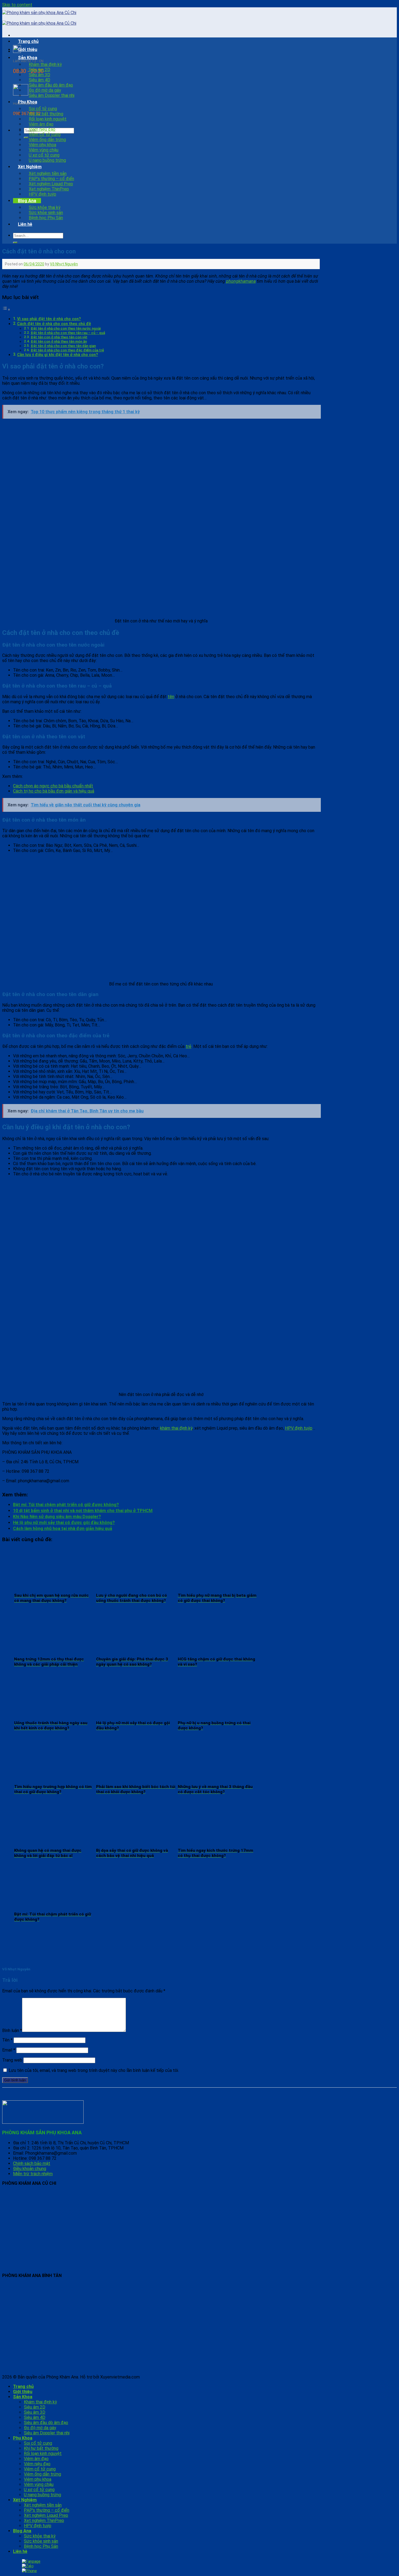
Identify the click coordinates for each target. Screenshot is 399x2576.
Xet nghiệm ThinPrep (49, 189)
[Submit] (15, 243)
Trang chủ (28, 41)
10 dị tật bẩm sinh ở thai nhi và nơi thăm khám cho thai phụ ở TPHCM (83, 1511)
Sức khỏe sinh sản (46, 213)
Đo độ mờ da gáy (45, 90)
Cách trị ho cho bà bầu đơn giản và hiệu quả (54, 791)
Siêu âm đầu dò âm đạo (51, 85)
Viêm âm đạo (41, 124)
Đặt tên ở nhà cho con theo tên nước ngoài (66, 328)
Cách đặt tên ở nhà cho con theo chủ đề (54, 324)
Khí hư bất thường (46, 114)
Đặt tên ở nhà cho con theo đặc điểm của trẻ (67, 350)
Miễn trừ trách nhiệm (33, 2174)
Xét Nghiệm (30, 167)
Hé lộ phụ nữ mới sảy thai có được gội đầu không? (64, 1523)
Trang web (12, 2060)
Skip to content (17, 5)
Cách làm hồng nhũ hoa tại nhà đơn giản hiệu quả (63, 1529)
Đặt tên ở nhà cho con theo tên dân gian (63, 346)
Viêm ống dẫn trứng (47, 140)
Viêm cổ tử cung (45, 134)
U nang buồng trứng (47, 160)
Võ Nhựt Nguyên (64, 264)
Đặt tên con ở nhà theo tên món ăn (59, 341)
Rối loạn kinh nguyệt (48, 119)
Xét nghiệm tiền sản (48, 174)
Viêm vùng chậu (44, 150)
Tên (7, 2040)
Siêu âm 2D (39, 70)
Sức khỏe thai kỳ (45, 207)
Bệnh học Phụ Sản (46, 218)
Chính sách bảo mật (32, 2163)
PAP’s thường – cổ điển (51, 179)
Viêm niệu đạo (42, 129)
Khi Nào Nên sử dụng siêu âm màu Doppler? (57, 1517)
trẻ (189, 1046)
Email (9, 2050)
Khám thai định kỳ (45, 64)
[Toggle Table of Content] (6, 309)
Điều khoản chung (30, 2169)
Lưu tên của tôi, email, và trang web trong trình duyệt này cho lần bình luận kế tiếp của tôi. (94, 2070)
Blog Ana (27, 201)
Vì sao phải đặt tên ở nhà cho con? (49, 319)
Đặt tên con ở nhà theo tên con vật (59, 337)
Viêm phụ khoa (42, 145)
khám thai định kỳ (176, 1428)
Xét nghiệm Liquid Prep (51, 184)
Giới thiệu (28, 50)
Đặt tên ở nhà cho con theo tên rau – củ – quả (68, 333)
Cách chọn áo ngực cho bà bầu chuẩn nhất (53, 786)
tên (171, 697)
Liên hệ (25, 224)
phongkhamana (241, 281)
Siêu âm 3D (39, 75)
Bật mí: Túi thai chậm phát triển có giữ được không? (66, 1505)
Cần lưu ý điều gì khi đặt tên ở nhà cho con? (58, 355)
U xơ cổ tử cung (44, 155)
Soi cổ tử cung (43, 109)
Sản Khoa (28, 58)
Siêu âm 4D (39, 80)
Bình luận (12, 2030)
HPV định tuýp (42, 194)
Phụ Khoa (28, 102)
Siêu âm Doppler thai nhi (52, 95)
